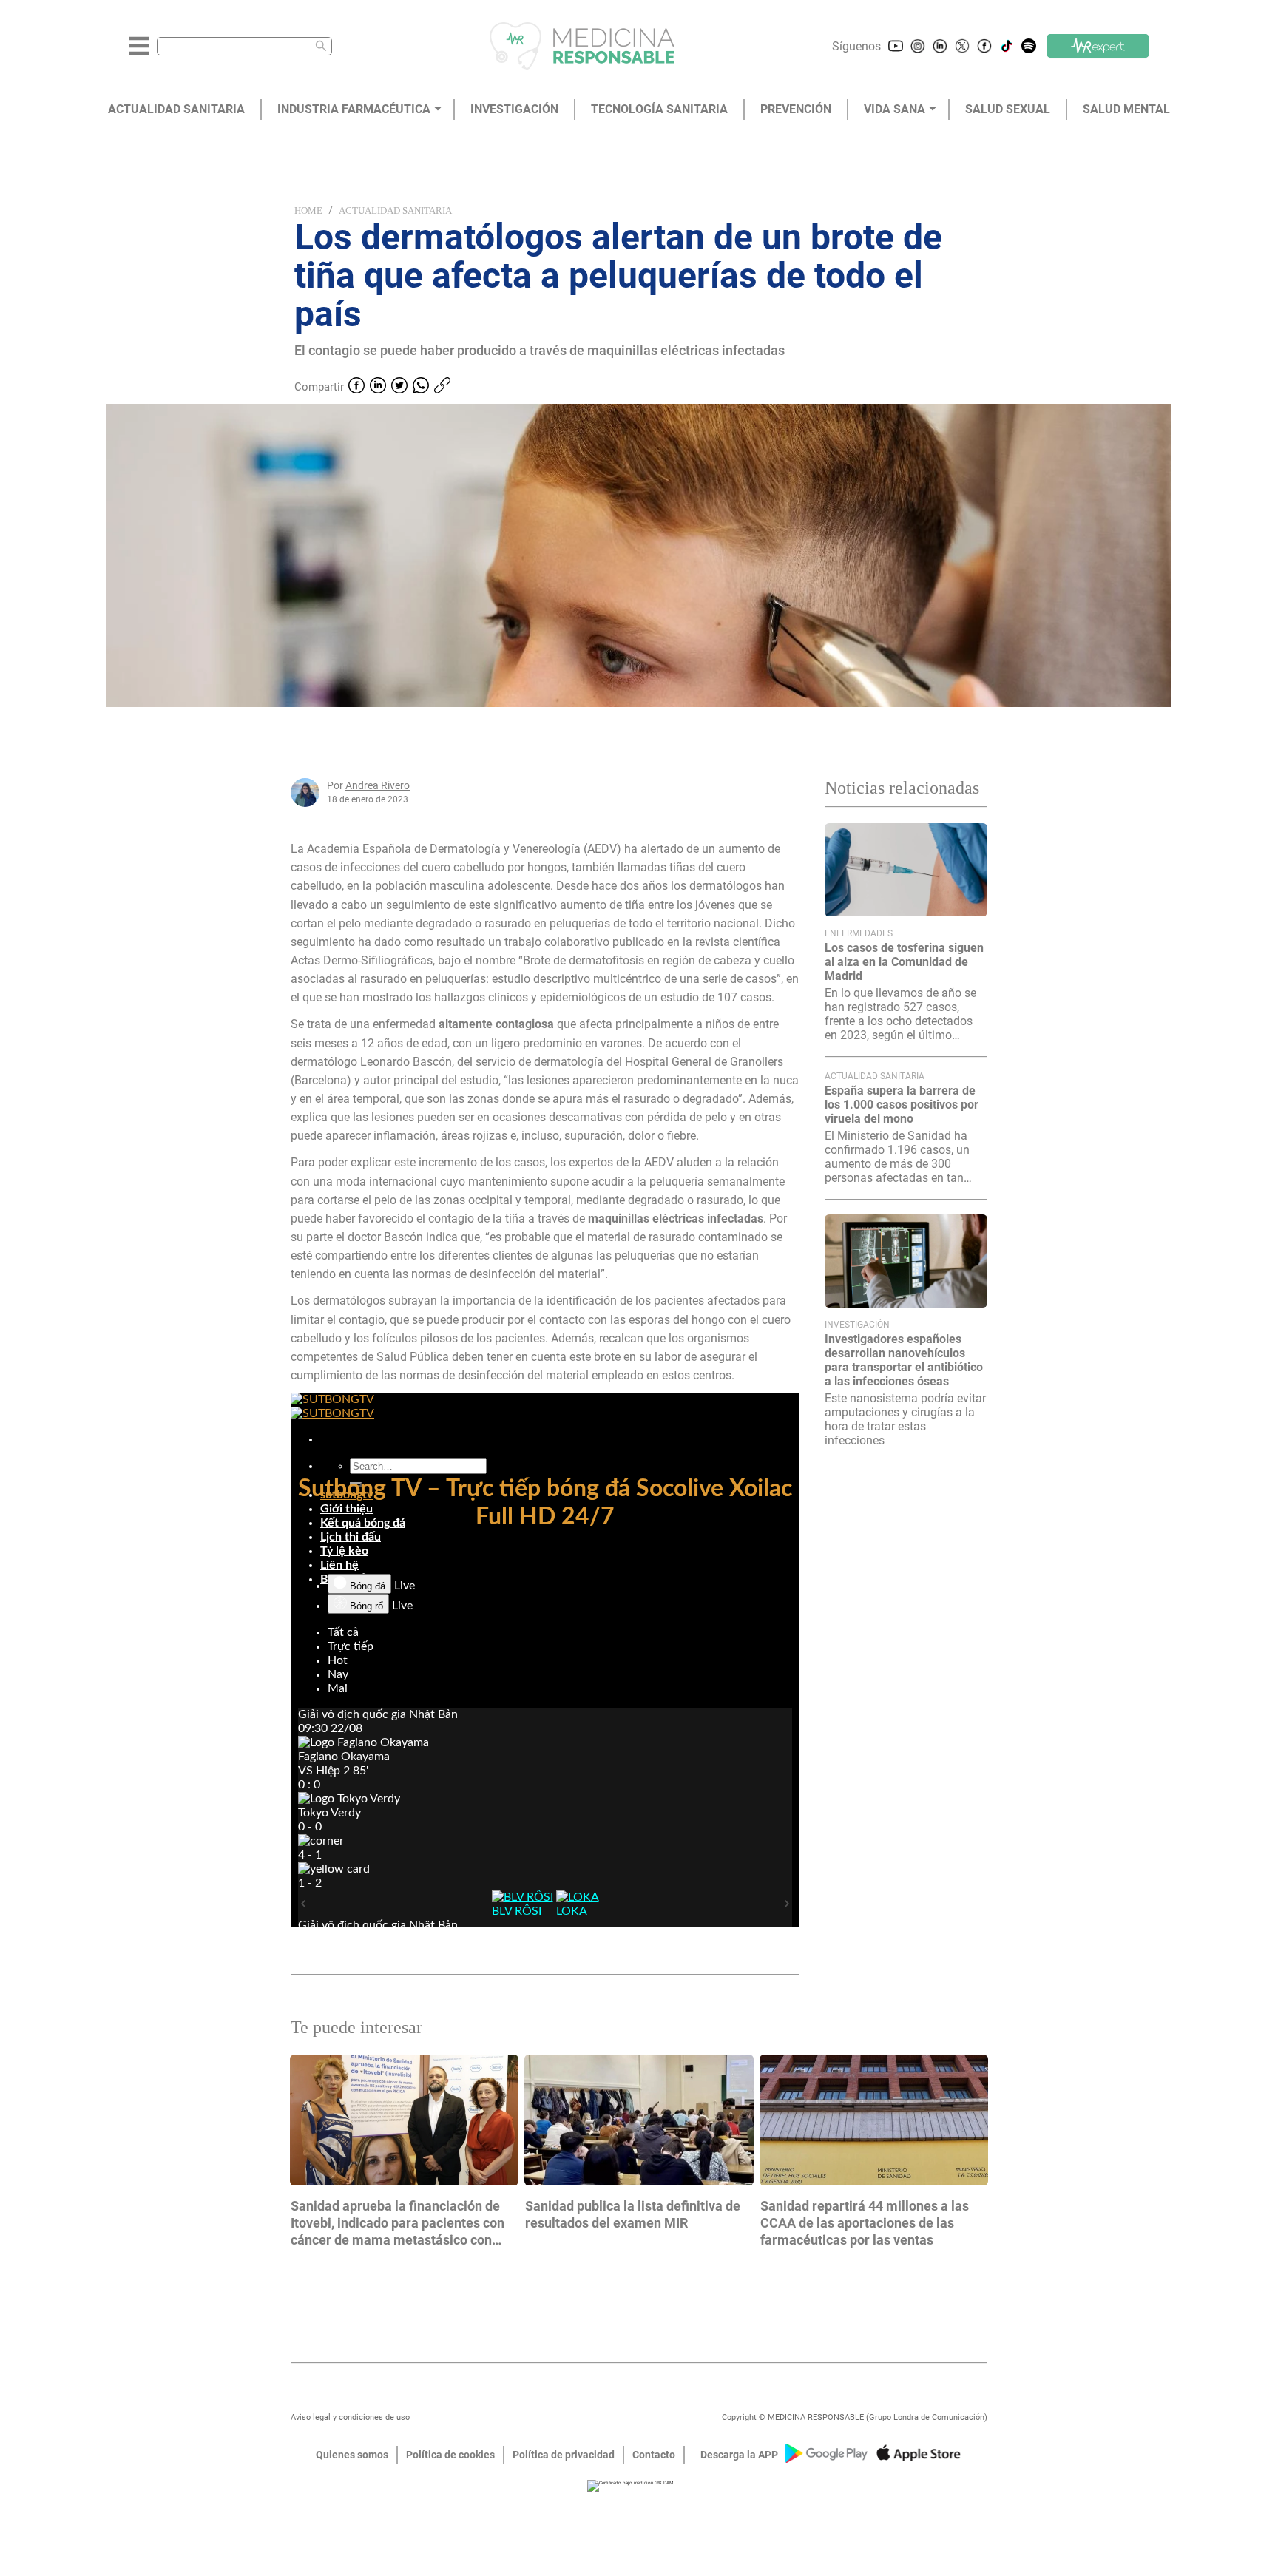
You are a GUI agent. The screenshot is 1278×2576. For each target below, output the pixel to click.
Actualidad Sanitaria (395, 210)
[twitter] (399, 387)
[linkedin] (378, 387)
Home (308, 210)
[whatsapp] (421, 387)
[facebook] (356, 387)
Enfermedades (859, 933)
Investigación (857, 1325)
